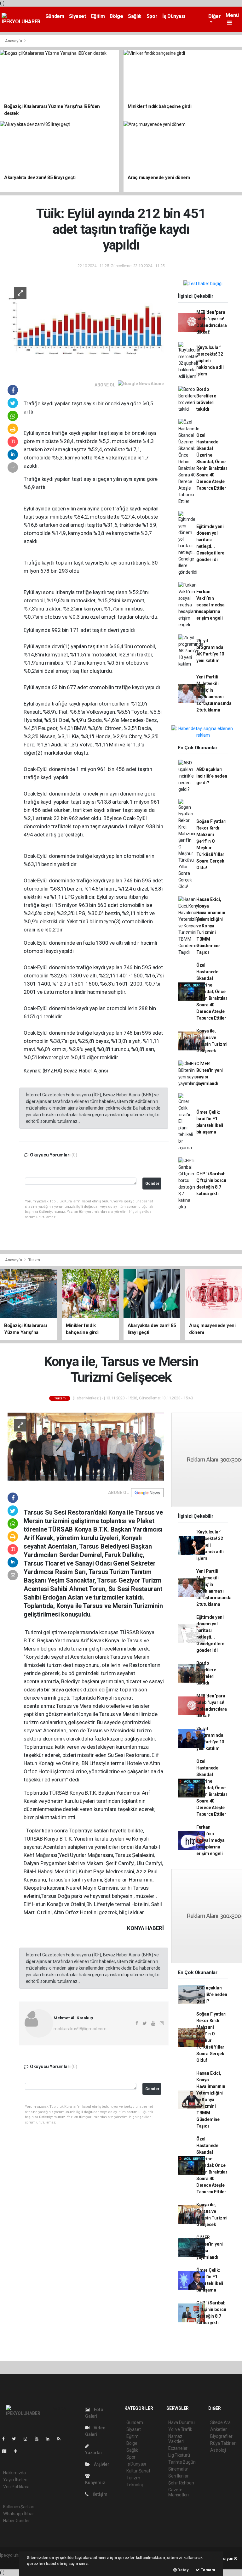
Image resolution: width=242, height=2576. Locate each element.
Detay (183, 2570)
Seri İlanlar (179, 2476)
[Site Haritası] (7, 2451)
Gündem (55, 16)
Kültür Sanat (138, 2471)
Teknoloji (135, 2485)
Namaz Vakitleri (176, 2439)
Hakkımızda (14, 2473)
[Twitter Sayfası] (17, 2439)
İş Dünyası (174, 16)
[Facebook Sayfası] (6, 2439)
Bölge (116, 16)
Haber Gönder (17, 2521)
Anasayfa (14, 41)
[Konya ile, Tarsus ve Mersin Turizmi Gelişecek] (86, 1446)
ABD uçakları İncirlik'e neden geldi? (212, 776)
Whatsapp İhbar (18, 2514)
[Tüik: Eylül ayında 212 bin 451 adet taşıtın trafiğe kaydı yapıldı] (86, 326)
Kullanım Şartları (19, 2507)
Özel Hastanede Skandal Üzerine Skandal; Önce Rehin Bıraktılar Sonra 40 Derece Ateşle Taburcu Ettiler (212, 462)
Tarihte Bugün (182, 2462)
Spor (152, 16)
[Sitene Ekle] (18, 2451)
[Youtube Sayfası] (39, 2439)
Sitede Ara (220, 2422)
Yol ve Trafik (180, 2429)
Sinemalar (178, 2469)
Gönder (152, 1183)
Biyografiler (221, 2436)
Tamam (207, 2570)
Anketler (218, 2429)
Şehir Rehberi (181, 2483)
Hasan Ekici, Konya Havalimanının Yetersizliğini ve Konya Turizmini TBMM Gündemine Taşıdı (211, 926)
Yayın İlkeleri (15, 2480)
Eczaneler (178, 2448)
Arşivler (101, 2464)
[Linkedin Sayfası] (50, 2439)
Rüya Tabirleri (223, 2443)
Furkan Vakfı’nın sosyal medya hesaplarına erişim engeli (210, 605)
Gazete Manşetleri (179, 2492)
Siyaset (77, 16)
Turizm (34, 1260)
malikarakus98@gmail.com (80, 2029)
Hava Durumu (181, 2422)
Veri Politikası (16, 2487)
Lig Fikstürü (179, 2455)
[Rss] (61, 2439)
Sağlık (135, 16)
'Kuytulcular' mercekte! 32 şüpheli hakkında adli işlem (210, 361)
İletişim (100, 2494)
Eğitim (98, 16)
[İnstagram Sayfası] (28, 2439)
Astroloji (218, 2450)
